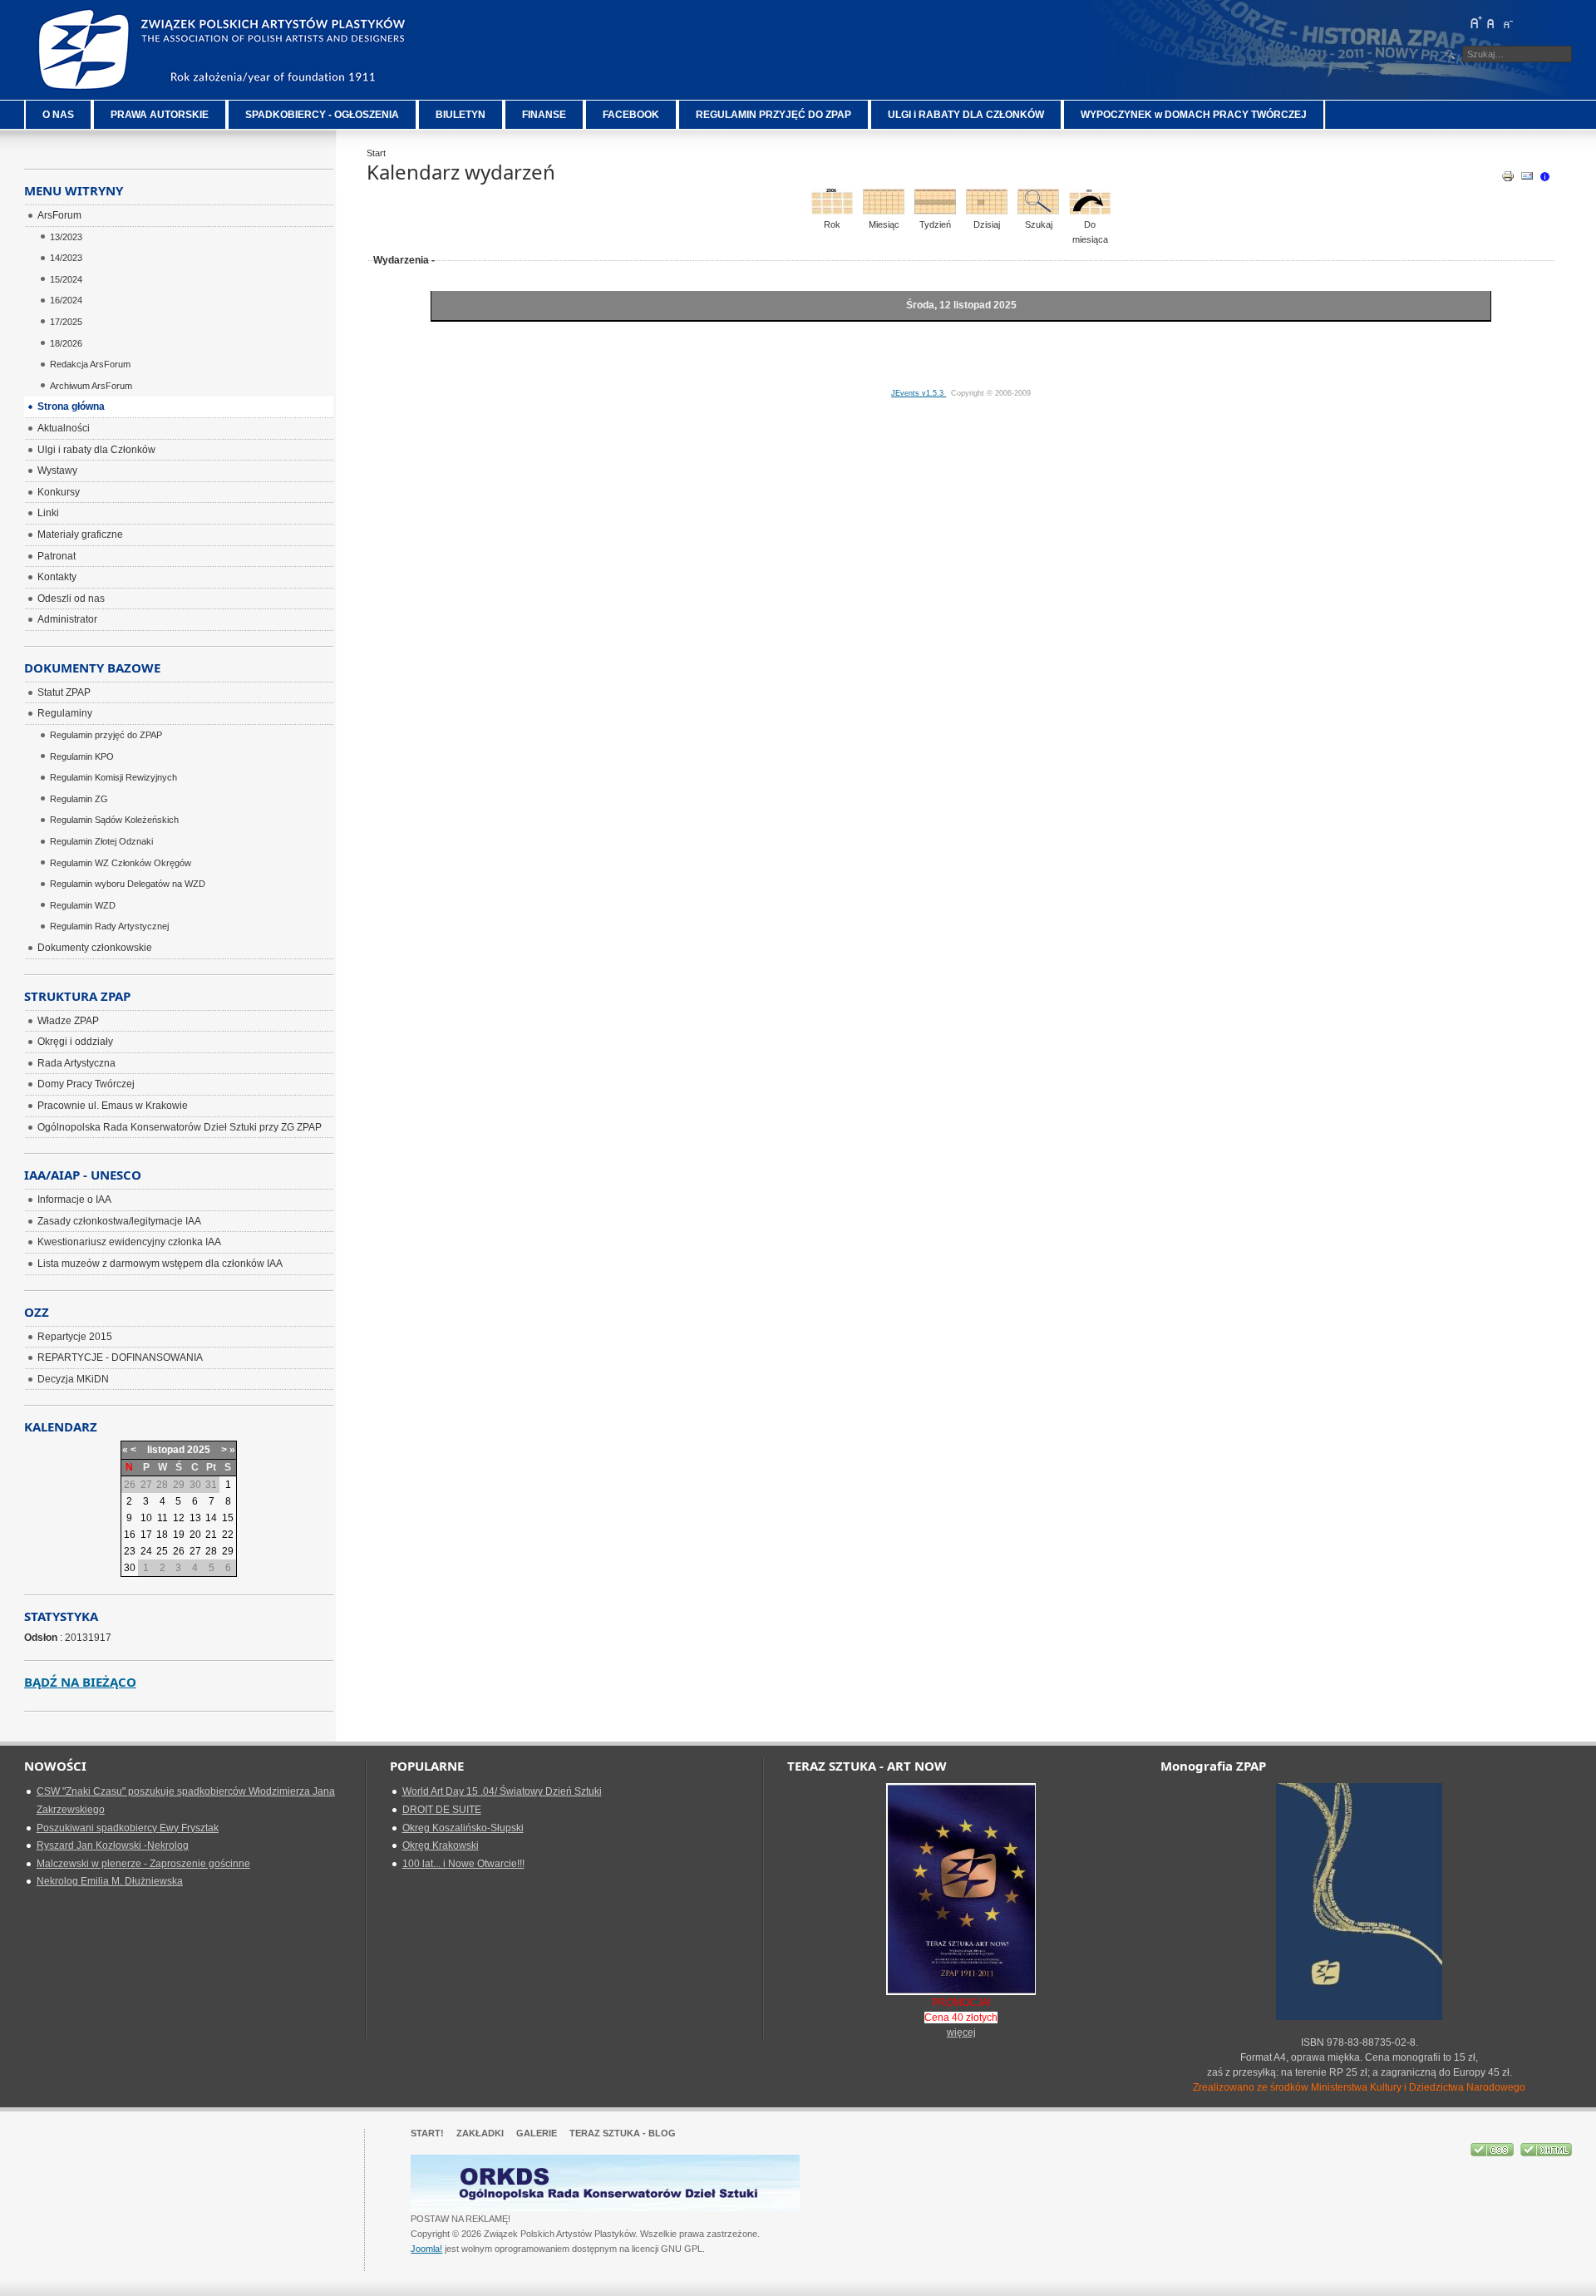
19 (179, 1535)
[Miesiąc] (884, 211)
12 (179, 1518)
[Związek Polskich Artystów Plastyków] (224, 50)
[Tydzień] (935, 211)
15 (228, 1518)
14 (211, 1518)
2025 (199, 1450)
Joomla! (426, 2249)
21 (211, 1535)
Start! (427, 2133)
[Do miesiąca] (1090, 211)
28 (211, 1551)
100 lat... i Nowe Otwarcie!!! (463, 1864)
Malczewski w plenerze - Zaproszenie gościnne (143, 1864)
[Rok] (832, 211)
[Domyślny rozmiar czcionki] (1491, 22)
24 (146, 1551)
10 (146, 1518)
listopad (166, 1450)
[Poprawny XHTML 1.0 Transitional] (1546, 2153)
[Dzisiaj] (987, 211)
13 (195, 1518)
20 (195, 1535)
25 (162, 1551)
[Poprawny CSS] (1493, 2153)
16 (130, 1535)
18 (162, 1535)
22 (228, 1535)
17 (146, 1535)
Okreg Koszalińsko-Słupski (463, 1828)
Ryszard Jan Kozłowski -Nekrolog (113, 1845)
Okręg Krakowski (441, 1845)
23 (130, 1551)
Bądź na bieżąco (80, 1682)
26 (179, 1551)
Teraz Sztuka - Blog (623, 2133)
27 (195, 1551)
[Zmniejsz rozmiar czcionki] (1507, 22)
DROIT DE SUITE (442, 1810)
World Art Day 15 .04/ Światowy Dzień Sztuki (502, 1791)
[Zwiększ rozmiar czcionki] (1475, 22)
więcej (961, 2032)
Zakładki (480, 2133)
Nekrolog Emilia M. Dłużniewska (110, 1881)
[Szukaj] (1038, 211)
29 (228, 1551)
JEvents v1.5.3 (919, 393)
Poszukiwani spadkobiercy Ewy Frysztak (128, 1828)
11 (163, 1518)
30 (130, 1568)
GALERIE (537, 2133)
